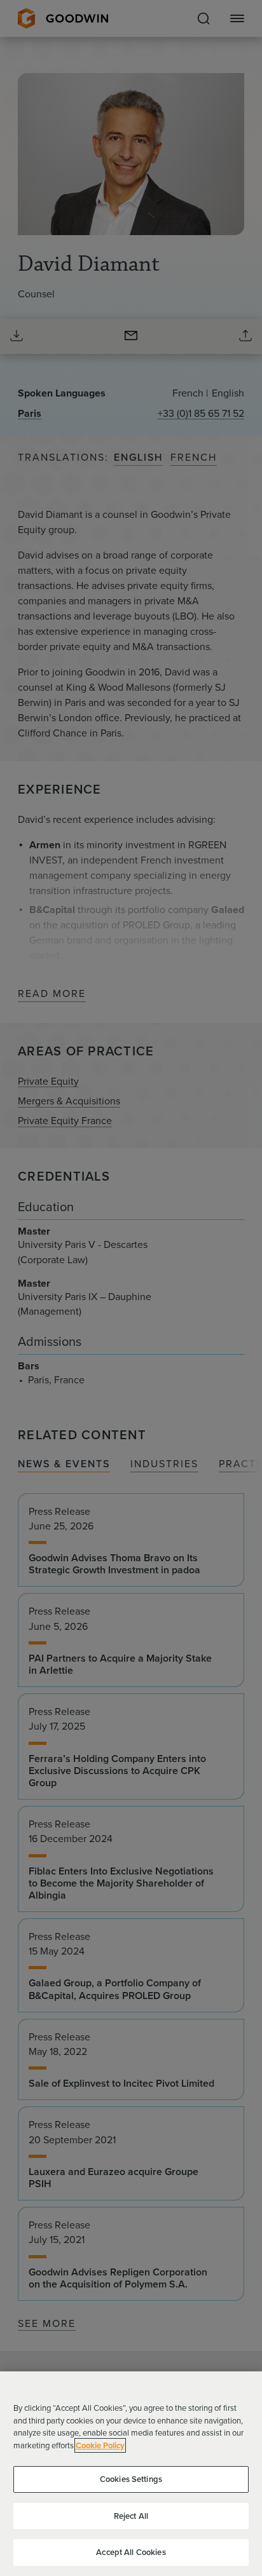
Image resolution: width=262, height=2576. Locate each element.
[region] (131, 2474)
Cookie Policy (100, 2445)
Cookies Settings (131, 2479)
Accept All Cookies (131, 2552)
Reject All (131, 2516)
